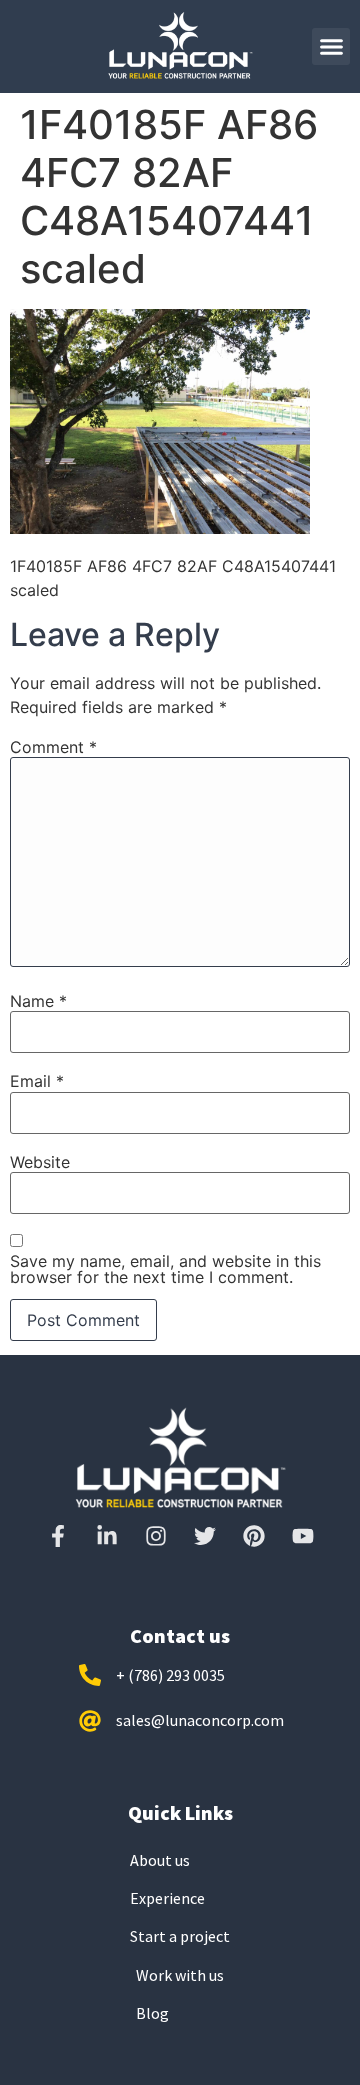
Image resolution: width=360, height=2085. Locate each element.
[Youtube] (303, 1536)
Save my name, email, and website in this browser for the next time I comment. (165, 1269)
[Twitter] (205, 1536)
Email (37, 1081)
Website (40, 1162)
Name (38, 1001)
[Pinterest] (254, 1536)
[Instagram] (156, 1536)
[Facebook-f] (58, 1536)
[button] (331, 47)
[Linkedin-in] (107, 1536)
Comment (53, 747)
